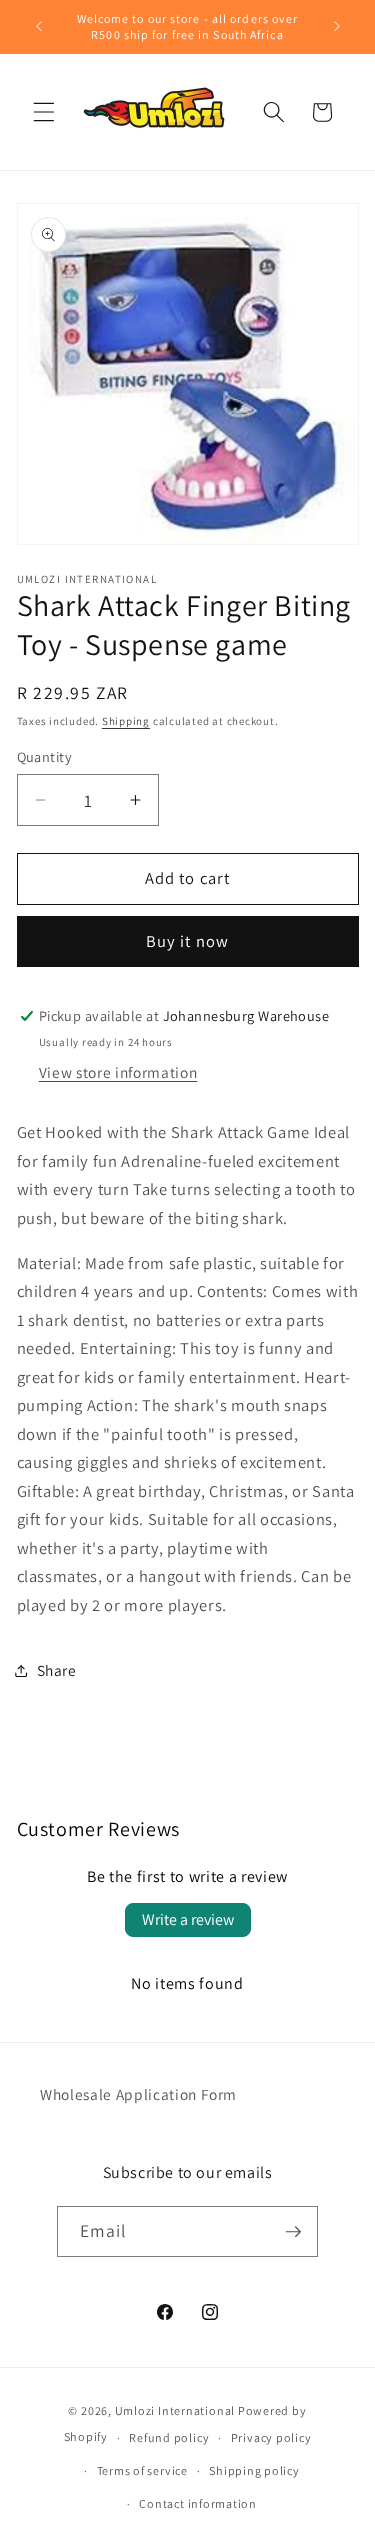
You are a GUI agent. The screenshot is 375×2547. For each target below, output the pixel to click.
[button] (44, 112)
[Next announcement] (337, 27)
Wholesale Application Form (138, 2094)
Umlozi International (175, 2410)
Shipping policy (254, 2470)
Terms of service (142, 2470)
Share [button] (57, 1670)
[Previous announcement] (39, 27)
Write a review (188, 1919)
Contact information (198, 2503)
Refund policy (169, 2437)
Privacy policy (271, 2437)
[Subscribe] (293, 2232)
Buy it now (187, 941)
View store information (118, 1072)
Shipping (126, 721)
